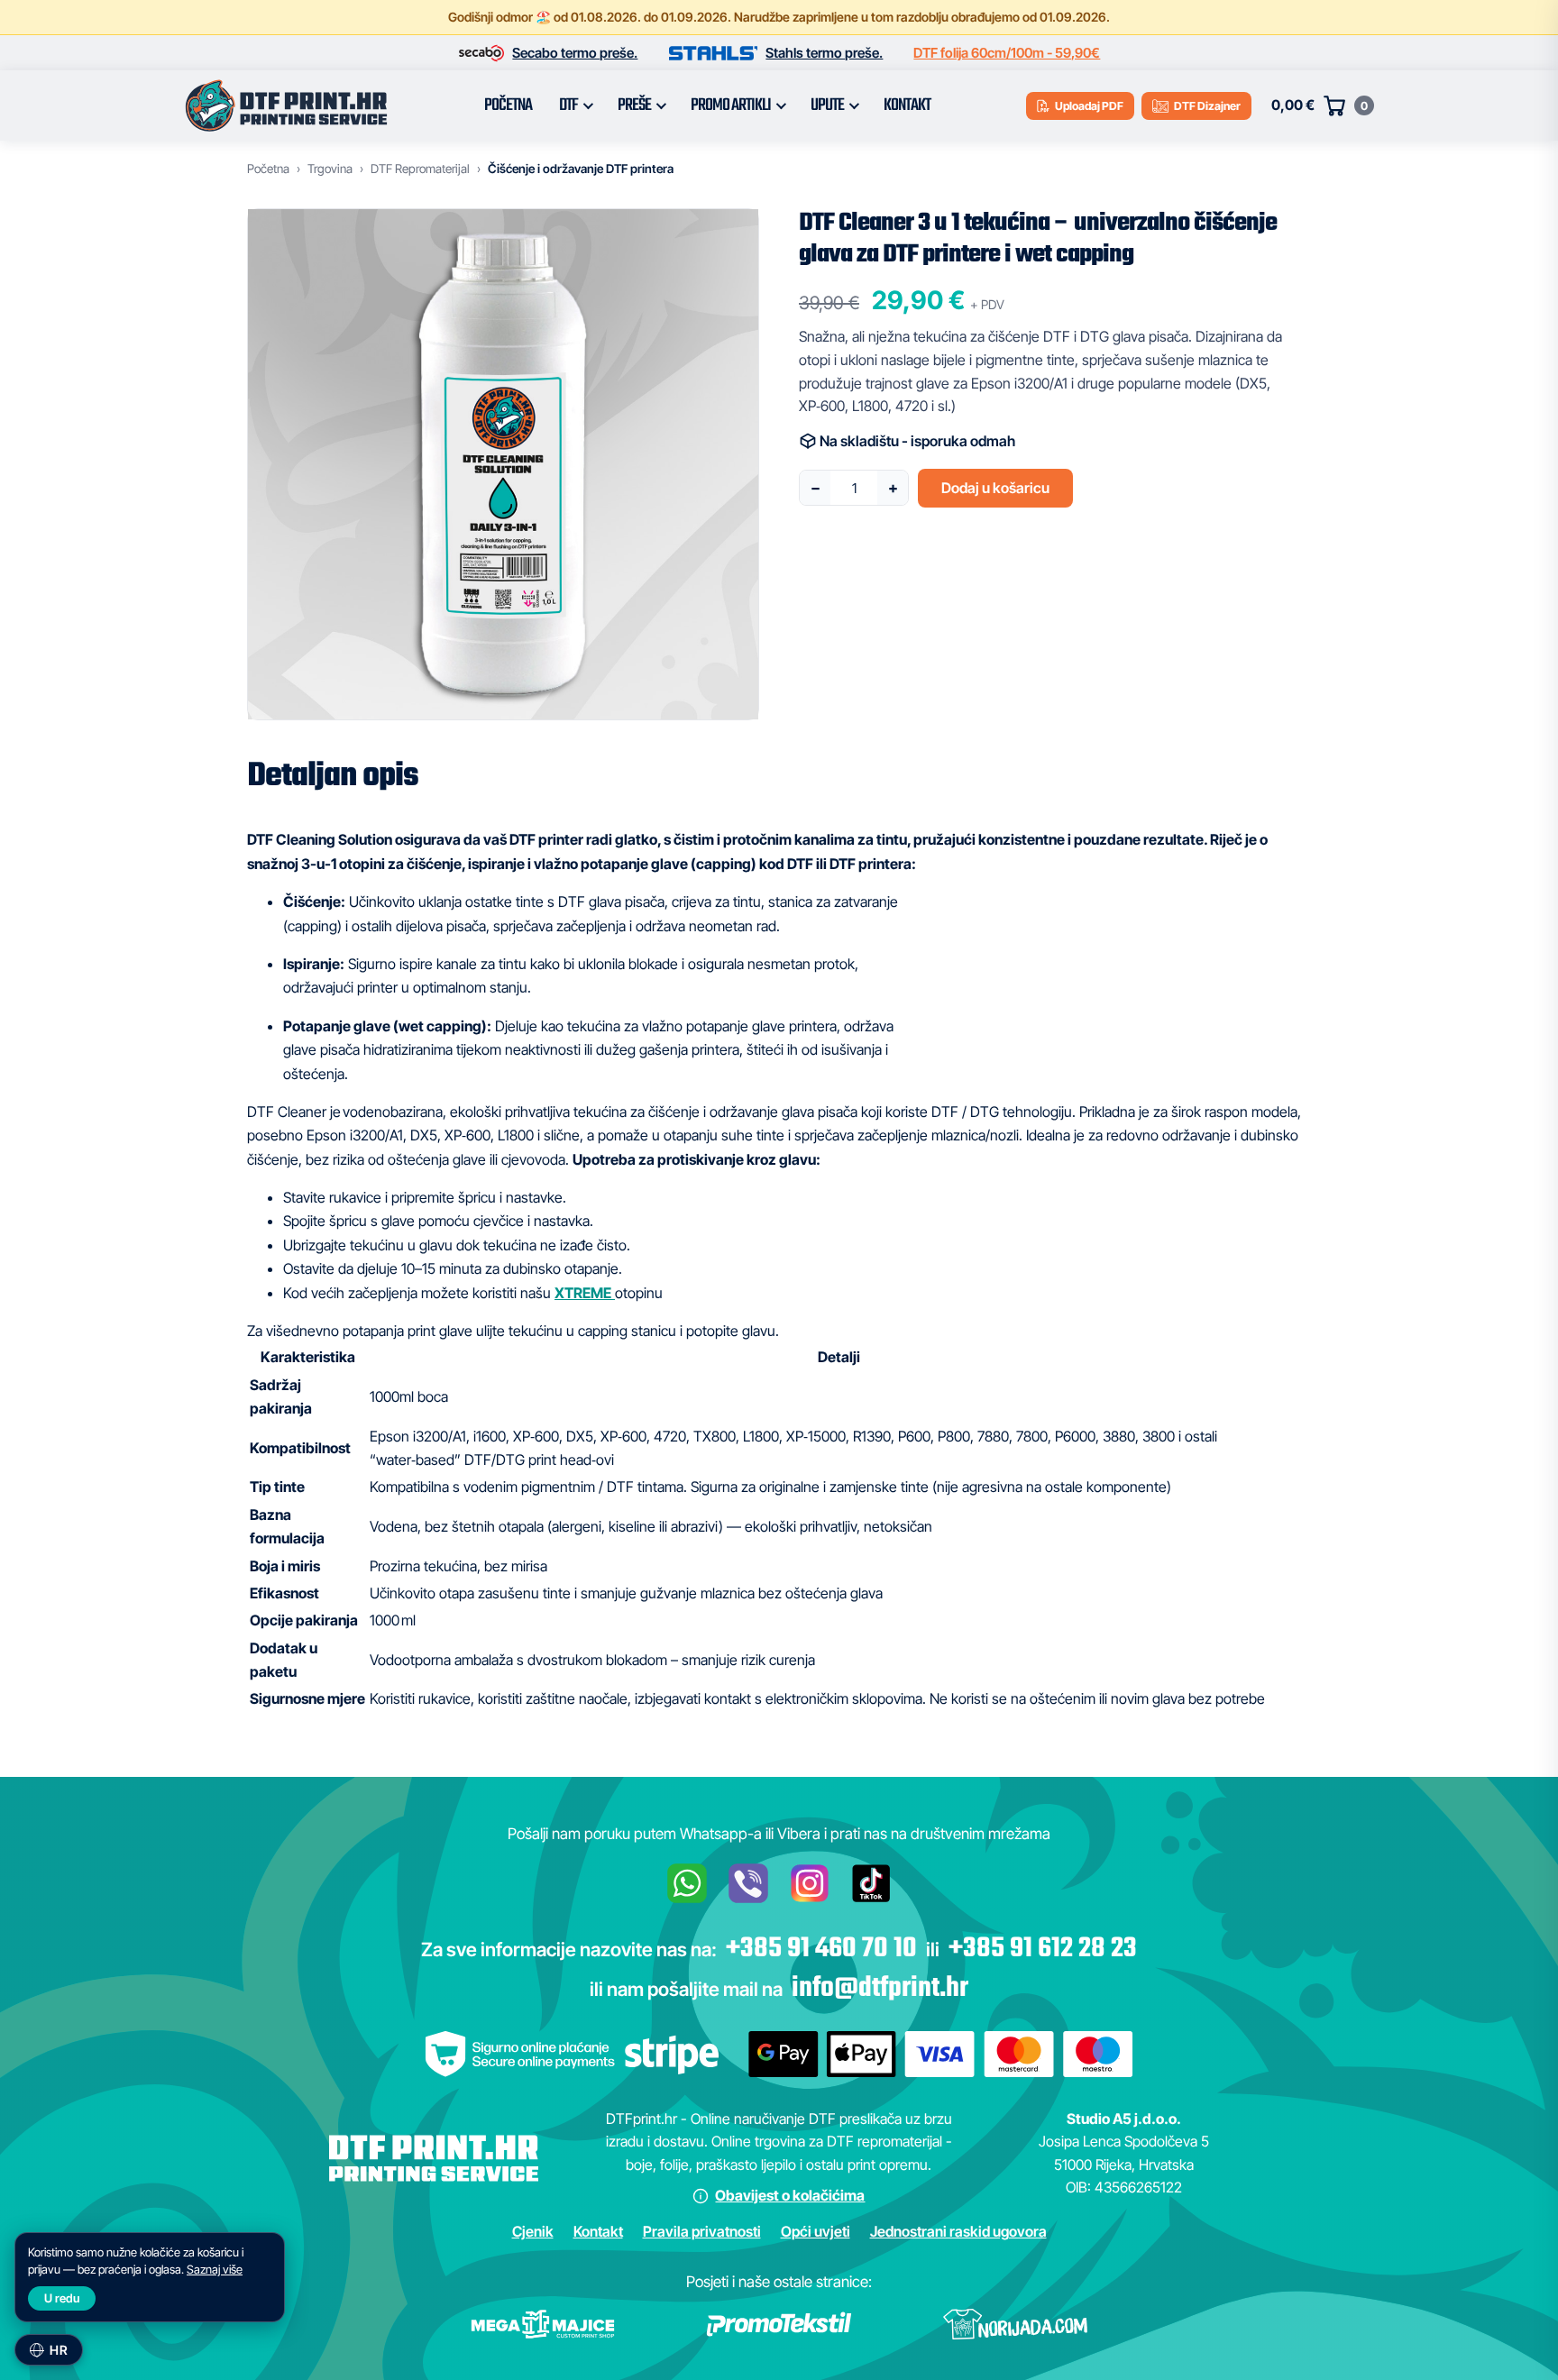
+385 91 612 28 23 (1043, 1949)
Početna (508, 105)
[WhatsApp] (687, 1883)
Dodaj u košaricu (995, 488)
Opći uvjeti (816, 2231)
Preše (634, 105)
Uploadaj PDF (1089, 106)
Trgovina (330, 169)
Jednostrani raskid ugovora (958, 2231)
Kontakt (907, 105)
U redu (62, 2298)
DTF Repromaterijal (420, 169)
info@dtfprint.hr (880, 1989)
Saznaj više (215, 2269)
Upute (827, 105)
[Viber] (748, 1883)
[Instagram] (810, 1883)
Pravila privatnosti (702, 2231)
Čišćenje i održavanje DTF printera (581, 169)
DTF (568, 105)
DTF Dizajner (1207, 106)
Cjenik (533, 2231)
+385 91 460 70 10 (821, 1949)
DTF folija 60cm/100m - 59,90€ (1007, 53)
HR (59, 2350)
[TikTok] (871, 1883)
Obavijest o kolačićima (790, 2195)
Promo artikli (731, 105)
